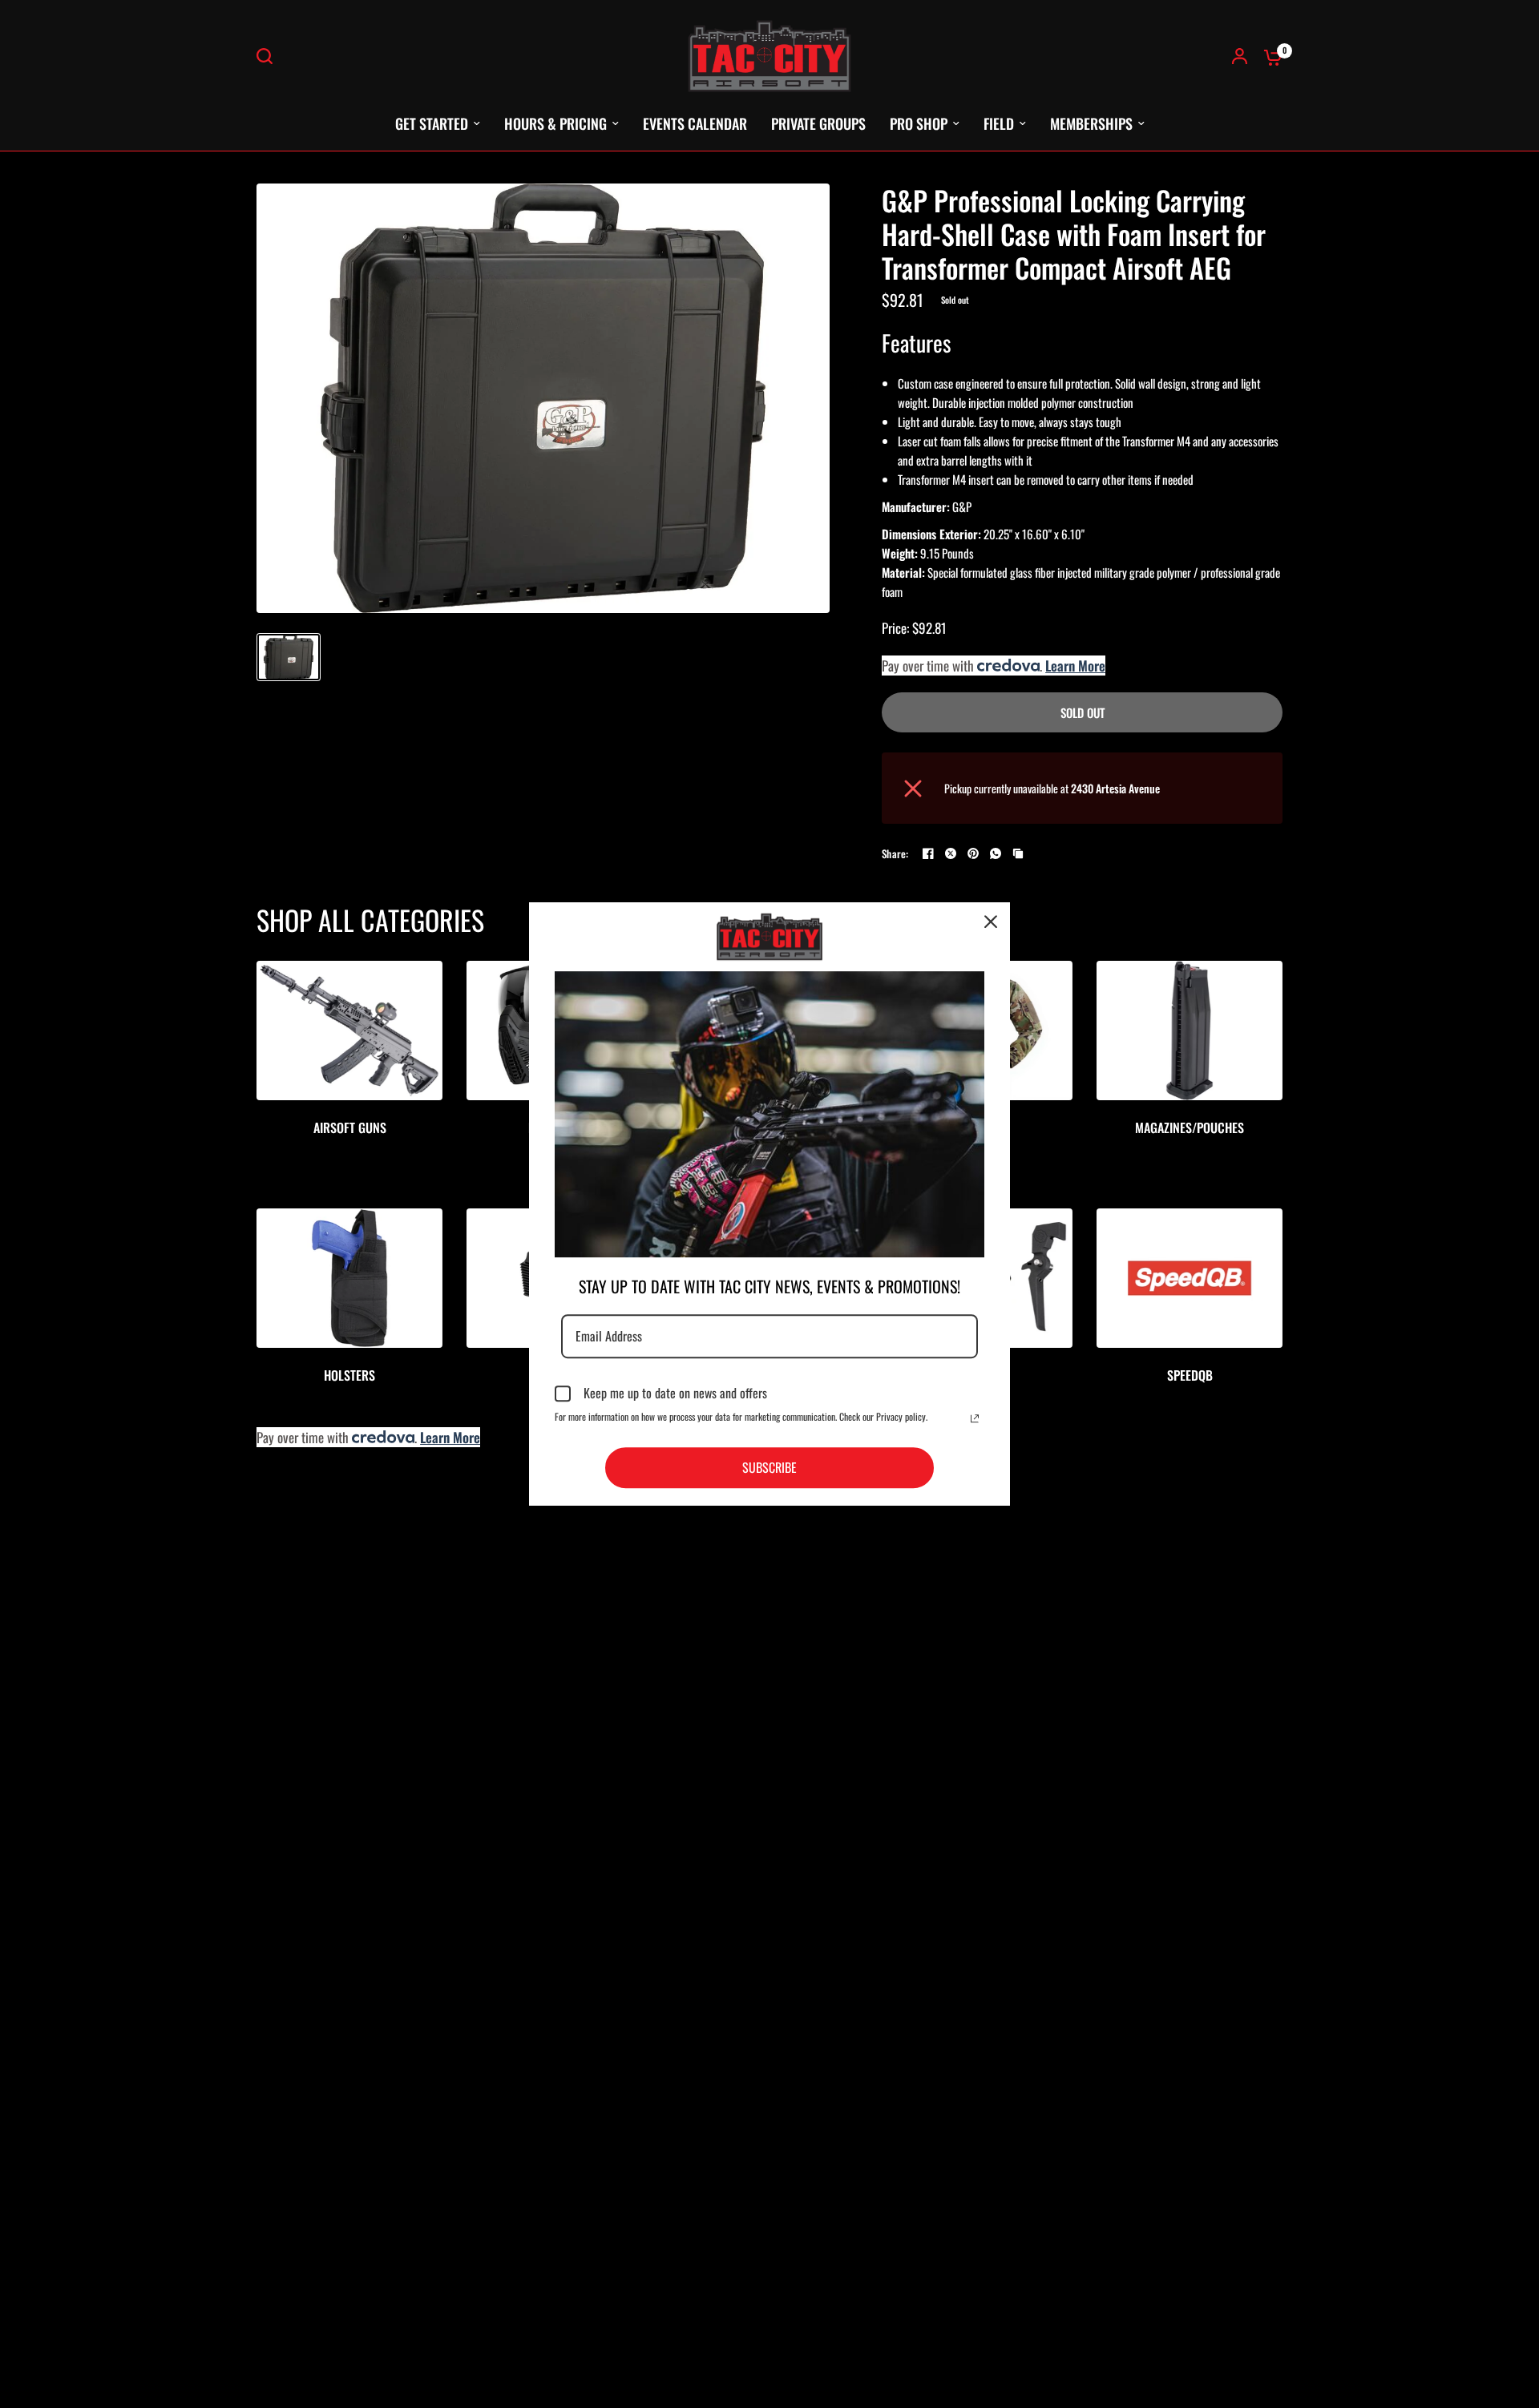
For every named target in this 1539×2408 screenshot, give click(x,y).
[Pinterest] (973, 853)
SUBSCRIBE (769, 1467)
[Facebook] (928, 853)
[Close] (991, 922)
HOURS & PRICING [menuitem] (555, 123)
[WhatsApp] (996, 853)
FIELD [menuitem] (999, 123)
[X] (951, 853)
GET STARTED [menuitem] (432, 123)
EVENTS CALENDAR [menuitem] (695, 123)
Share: (895, 854)
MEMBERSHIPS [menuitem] (1091, 123)
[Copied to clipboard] (1018, 853)
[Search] (269, 56)
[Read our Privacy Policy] (975, 1418)
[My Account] (1240, 56)
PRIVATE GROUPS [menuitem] (818, 123)
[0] (1269, 56)
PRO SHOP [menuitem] (919, 123)
